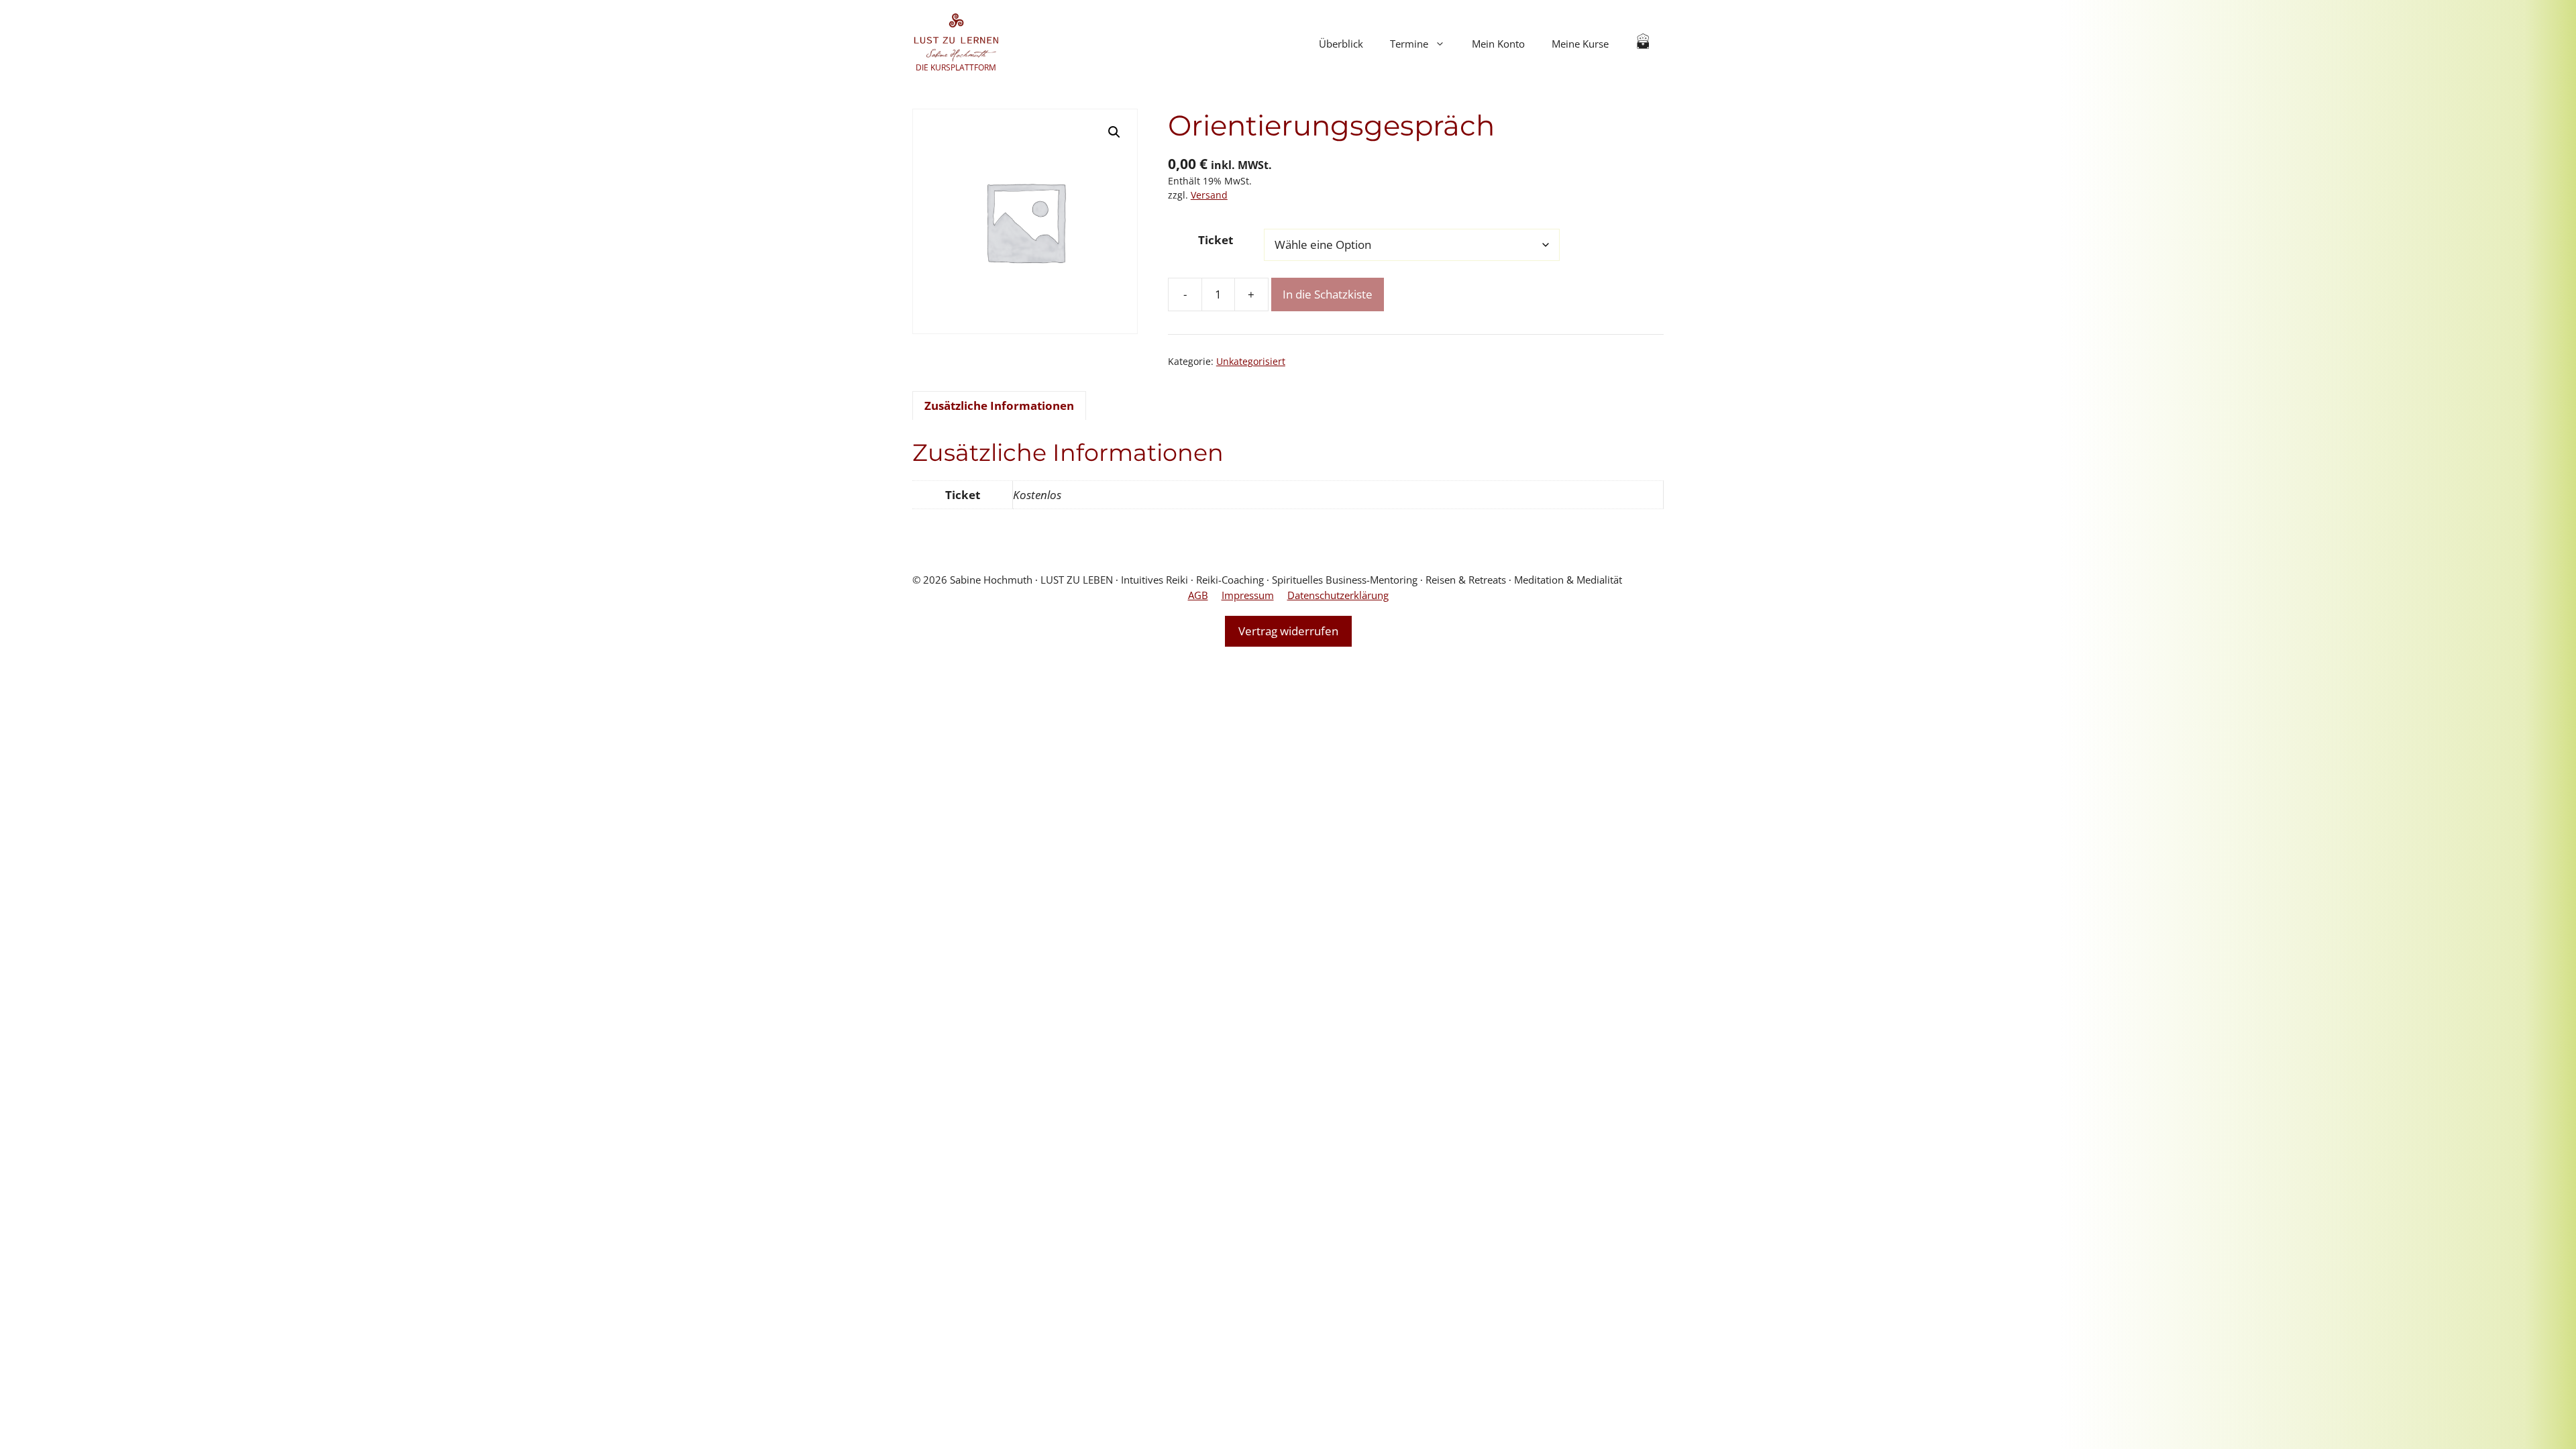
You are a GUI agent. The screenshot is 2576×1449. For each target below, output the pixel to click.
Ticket (1216, 240)
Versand (1209, 195)
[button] (1114, 132)
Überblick (1341, 44)
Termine (1409, 44)
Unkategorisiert (1251, 361)
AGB (1198, 595)
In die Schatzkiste (1328, 294)
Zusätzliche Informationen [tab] (999, 406)
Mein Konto (1498, 44)
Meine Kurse (1580, 44)
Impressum (1248, 595)
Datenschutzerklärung (1338, 595)
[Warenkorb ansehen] (1643, 44)
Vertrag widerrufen (1288, 631)
